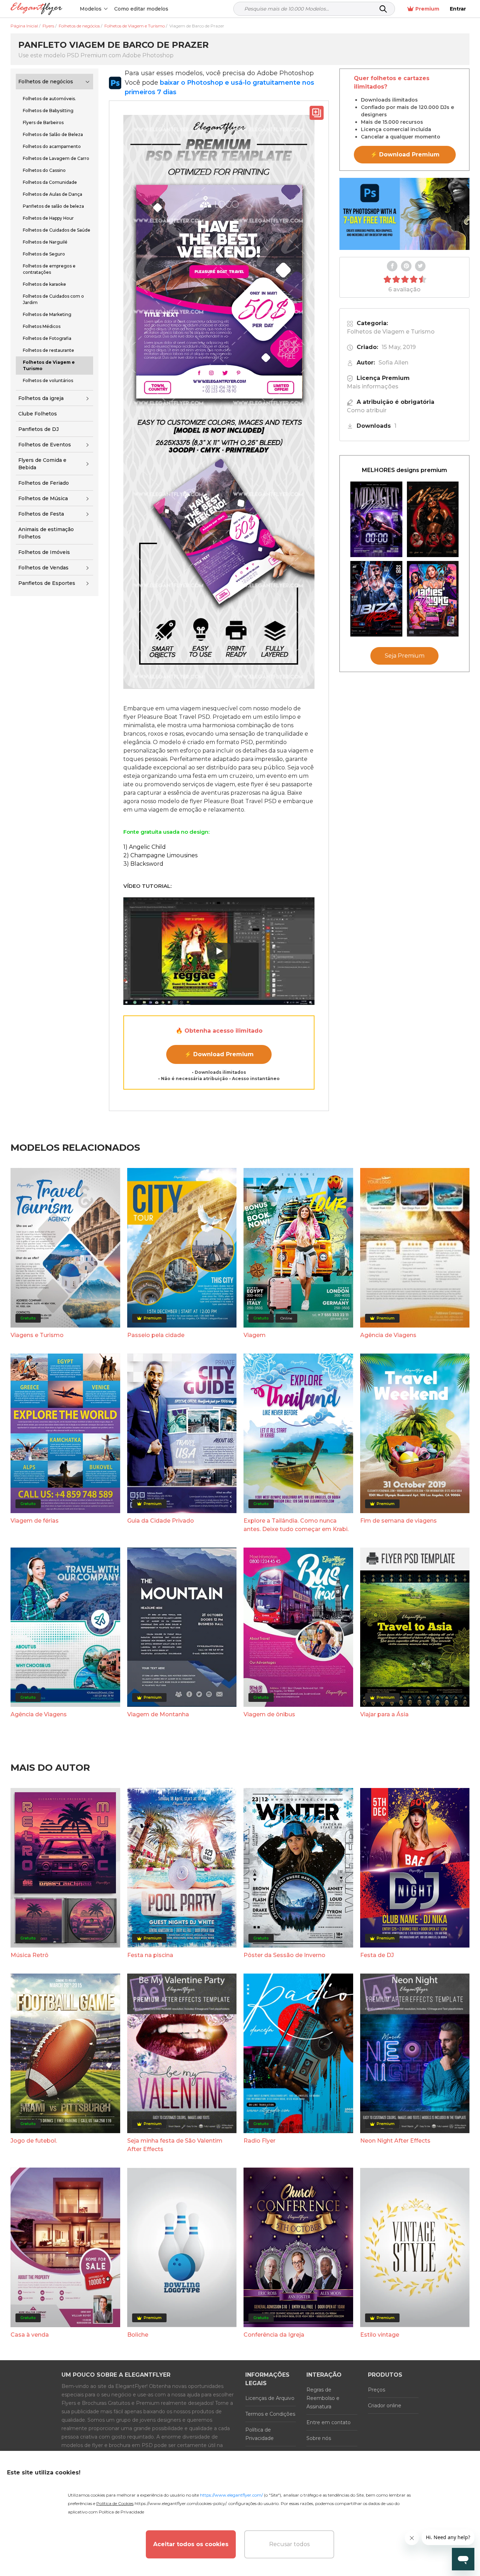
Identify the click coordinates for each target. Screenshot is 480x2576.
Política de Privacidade (260, 2434)
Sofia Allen (393, 363)
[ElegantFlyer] (36, 9)
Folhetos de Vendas (43, 568)
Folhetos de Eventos (45, 445)
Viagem (255, 1335)
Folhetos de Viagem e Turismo (391, 332)
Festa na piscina (150, 1955)
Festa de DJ (377, 1955)
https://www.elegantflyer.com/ (231, 2495)
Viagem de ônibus (269, 1714)
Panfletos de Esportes (47, 583)
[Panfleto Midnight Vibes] (376, 519)
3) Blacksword (143, 864)
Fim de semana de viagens (398, 1521)
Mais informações (373, 386)
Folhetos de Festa (41, 514)
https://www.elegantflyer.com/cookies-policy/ (180, 2503)
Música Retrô (30, 1955)
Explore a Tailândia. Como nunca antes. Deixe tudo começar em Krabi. (296, 1525)
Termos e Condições (270, 2414)
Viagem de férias (35, 1521)
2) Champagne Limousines (160, 855)
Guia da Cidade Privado (161, 1521)
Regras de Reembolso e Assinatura (323, 2398)
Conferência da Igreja (274, 2335)
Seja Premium (405, 656)
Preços (377, 2390)
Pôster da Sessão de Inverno (284, 1955)
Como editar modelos (141, 9)
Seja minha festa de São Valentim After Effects (175, 2145)
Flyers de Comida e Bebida (42, 464)
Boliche (138, 2335)
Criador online (385, 2406)
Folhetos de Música (43, 498)
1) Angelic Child (145, 847)
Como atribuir (367, 410)
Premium (427, 9)
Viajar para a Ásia (384, 1714)
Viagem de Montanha (158, 1714)
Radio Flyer (260, 2141)
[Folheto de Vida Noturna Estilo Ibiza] (376, 599)
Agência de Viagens (388, 1335)
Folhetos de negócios (46, 82)
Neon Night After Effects (395, 2141)
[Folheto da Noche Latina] (433, 519)
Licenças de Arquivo (270, 2398)
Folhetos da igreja (41, 398)
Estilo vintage (380, 2335)
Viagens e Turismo (37, 1335)
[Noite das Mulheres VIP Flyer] (433, 599)
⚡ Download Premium (219, 1054)
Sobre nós (319, 2438)
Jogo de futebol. (34, 2141)
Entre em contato (329, 2422)
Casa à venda (30, 2335)
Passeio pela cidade (156, 1335)
